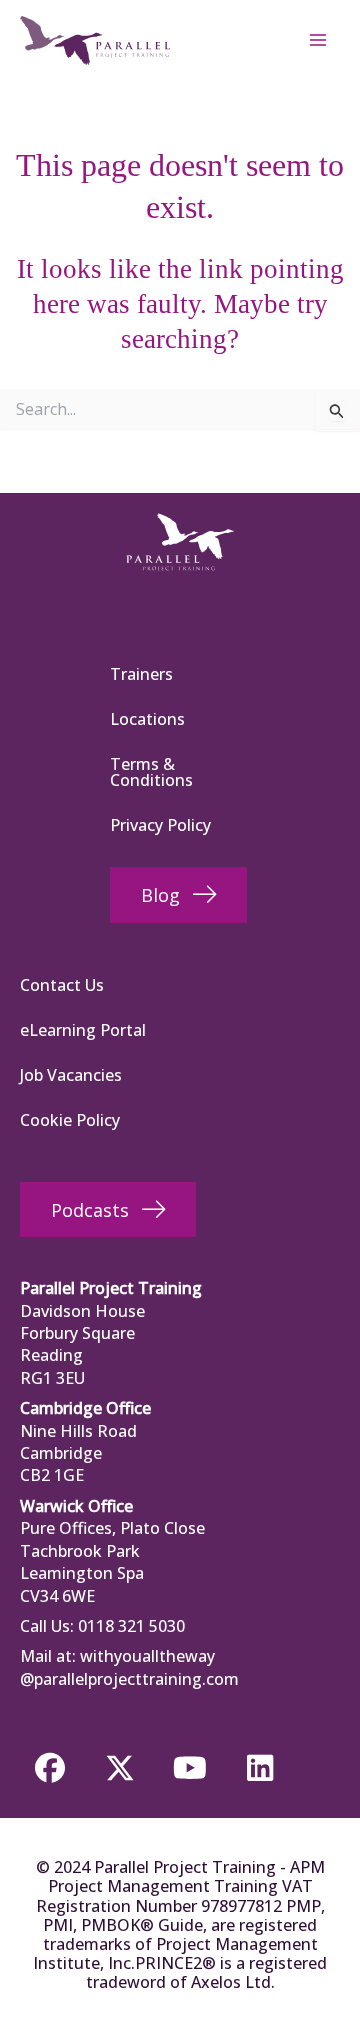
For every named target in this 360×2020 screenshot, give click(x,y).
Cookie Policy (70, 1120)
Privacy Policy (160, 825)
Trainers (141, 674)
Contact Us (62, 985)
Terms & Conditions (151, 772)
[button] (50, 1768)
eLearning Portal (83, 1030)
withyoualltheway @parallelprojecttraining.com (129, 1667)
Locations (147, 719)
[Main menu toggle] (318, 40)
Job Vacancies (71, 1075)
